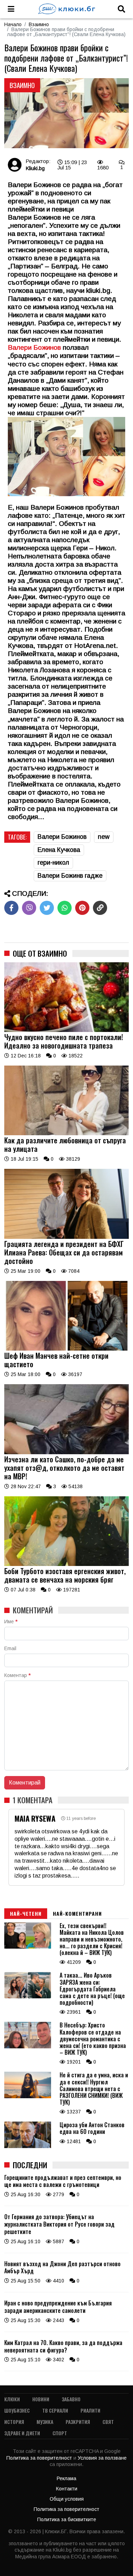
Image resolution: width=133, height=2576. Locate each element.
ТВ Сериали (55, 2410)
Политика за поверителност (40, 2458)
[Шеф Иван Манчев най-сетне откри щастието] (66, 1349)
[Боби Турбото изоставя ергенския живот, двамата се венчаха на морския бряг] (66, 1564)
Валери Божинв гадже (70, 876)
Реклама (66, 2478)
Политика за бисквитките (67, 2519)
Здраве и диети (22, 2433)
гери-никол (53, 863)
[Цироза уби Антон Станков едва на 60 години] (28, 2146)
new (104, 837)
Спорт (60, 2433)
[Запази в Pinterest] (82, 908)
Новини (41, 2399)
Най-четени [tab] (26, 1913)
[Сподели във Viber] (29, 908)
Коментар (17, 1675)
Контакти (67, 2489)
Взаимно (39, 24)
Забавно (71, 2399)
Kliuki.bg (35, 168)
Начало (13, 24)
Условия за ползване (102, 2458)
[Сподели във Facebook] (11, 908)
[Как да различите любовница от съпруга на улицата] (66, 1133)
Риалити (90, 2410)
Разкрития (78, 2422)
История (14, 2422)
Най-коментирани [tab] (77, 1913)
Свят (108, 2422)
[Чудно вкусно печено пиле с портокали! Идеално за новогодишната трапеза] (66, 1030)
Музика (45, 2422)
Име (11, 1621)
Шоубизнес (17, 2410)
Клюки (12, 2399)
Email (10, 1648)
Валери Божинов (62, 837)
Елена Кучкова (59, 850)
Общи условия (67, 2499)
